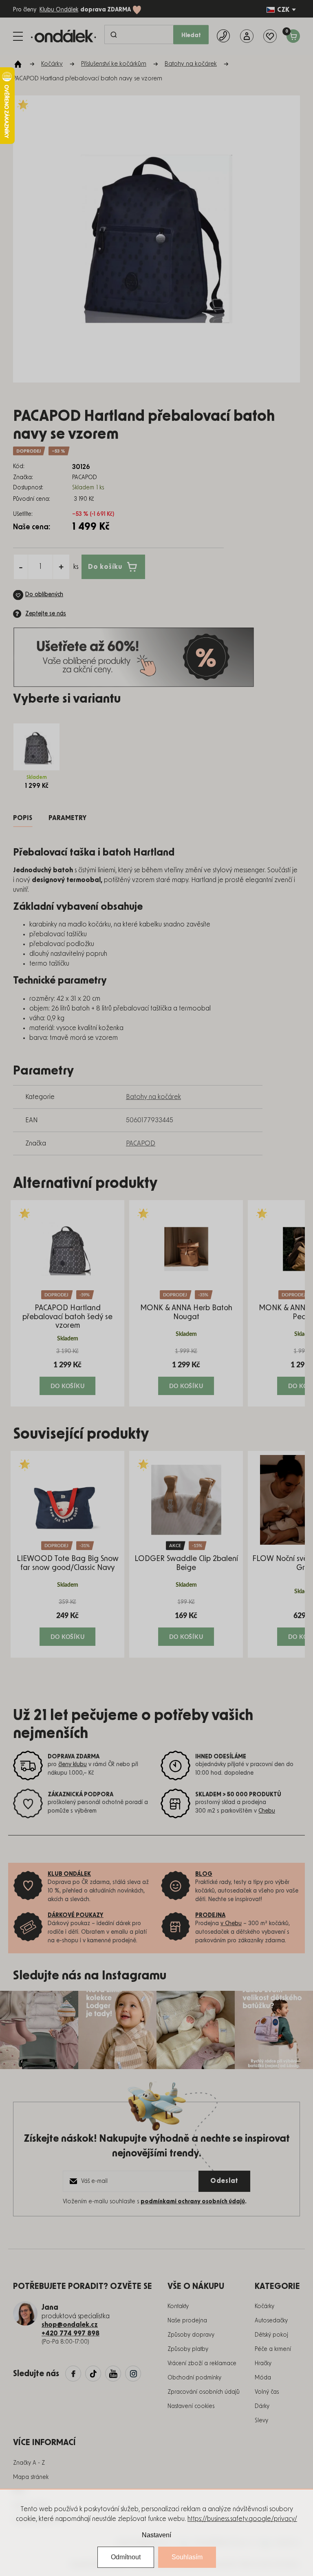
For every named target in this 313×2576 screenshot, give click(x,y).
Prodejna (210, 1915)
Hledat (191, 35)
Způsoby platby (188, 2349)
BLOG (204, 1874)
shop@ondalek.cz (70, 2325)
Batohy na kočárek (153, 1097)
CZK (283, 10)
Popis (23, 818)
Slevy (261, 2421)
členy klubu (73, 1765)
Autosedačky (271, 2321)
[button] (67, 1371)
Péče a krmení (273, 2349)
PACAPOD (141, 1143)
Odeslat (224, 2181)
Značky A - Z (29, 2463)
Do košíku (105, 567)
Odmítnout (126, 2557)
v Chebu (231, 1924)
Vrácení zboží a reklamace (202, 2364)
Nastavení (156, 2535)
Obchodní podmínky (194, 2378)
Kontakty (178, 2306)
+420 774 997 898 (71, 2333)
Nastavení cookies (191, 2406)
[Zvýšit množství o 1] (61, 567)
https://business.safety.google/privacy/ (242, 2519)
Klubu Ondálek (59, 10)
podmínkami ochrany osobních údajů (193, 2202)
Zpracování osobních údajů (204, 2392)
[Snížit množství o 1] (21, 567)
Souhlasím (187, 2557)
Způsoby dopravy (191, 2335)
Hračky (263, 2364)
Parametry (67, 818)
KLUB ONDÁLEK (69, 1874)
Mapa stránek (31, 2477)
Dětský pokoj (271, 2335)
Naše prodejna (187, 2321)
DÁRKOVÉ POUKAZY (76, 1915)
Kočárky (265, 2306)
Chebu (267, 1811)
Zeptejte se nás (46, 614)
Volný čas (267, 2392)
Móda (263, 2378)
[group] (67, 1303)
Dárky (262, 2406)
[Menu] (18, 36)
